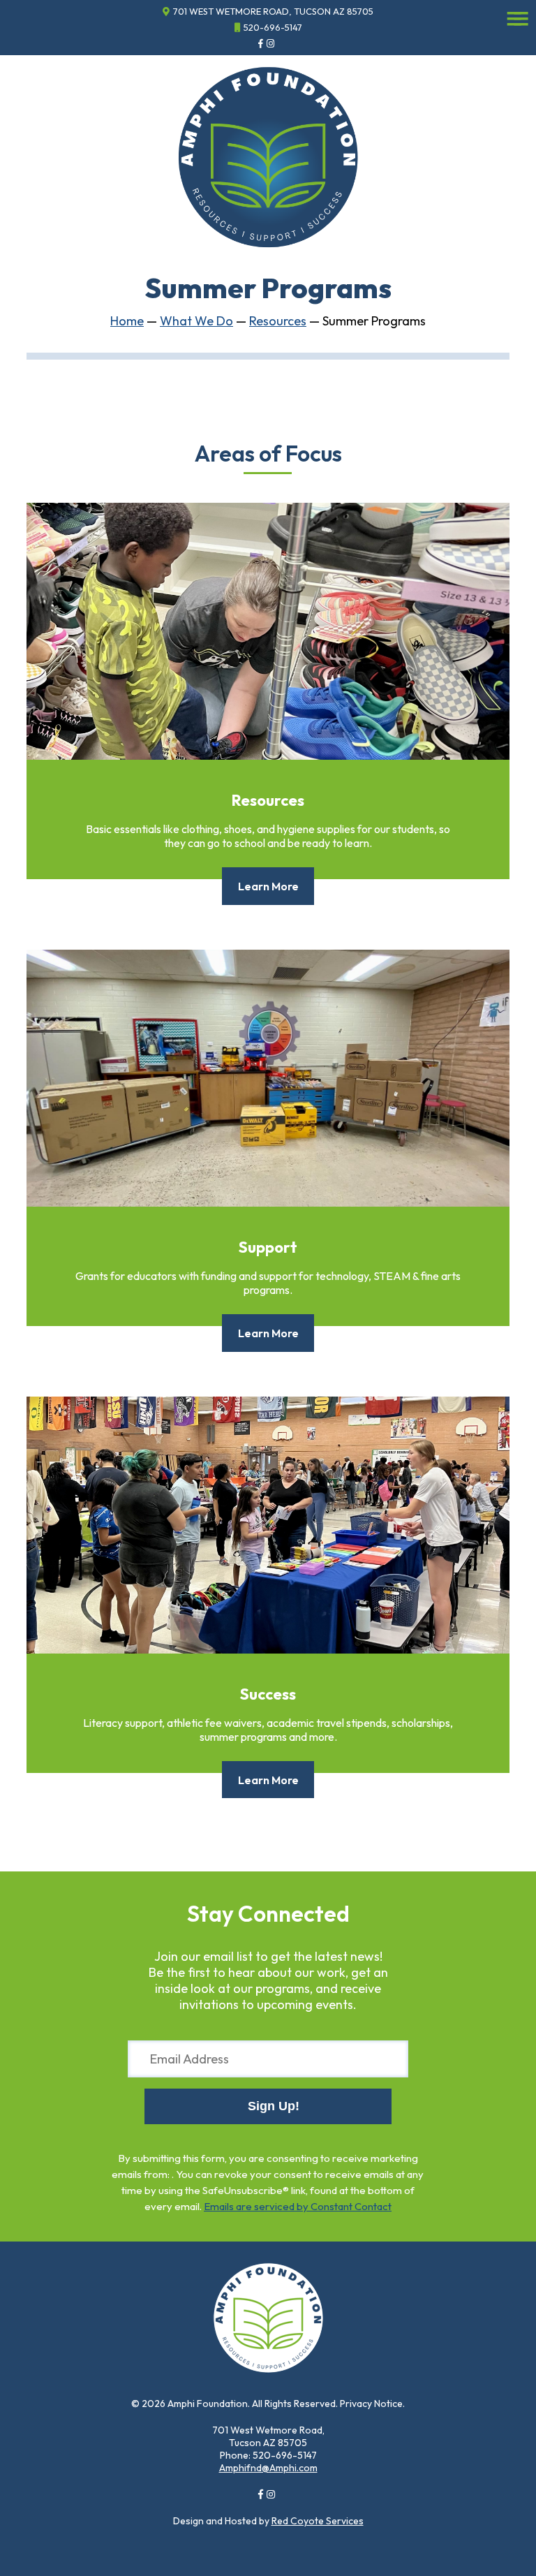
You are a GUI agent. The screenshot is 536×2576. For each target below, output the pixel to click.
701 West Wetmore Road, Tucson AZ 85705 (273, 11)
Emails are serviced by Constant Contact (298, 2206)
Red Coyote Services (318, 2521)
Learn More (268, 886)
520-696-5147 (273, 27)
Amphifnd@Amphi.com (268, 2468)
